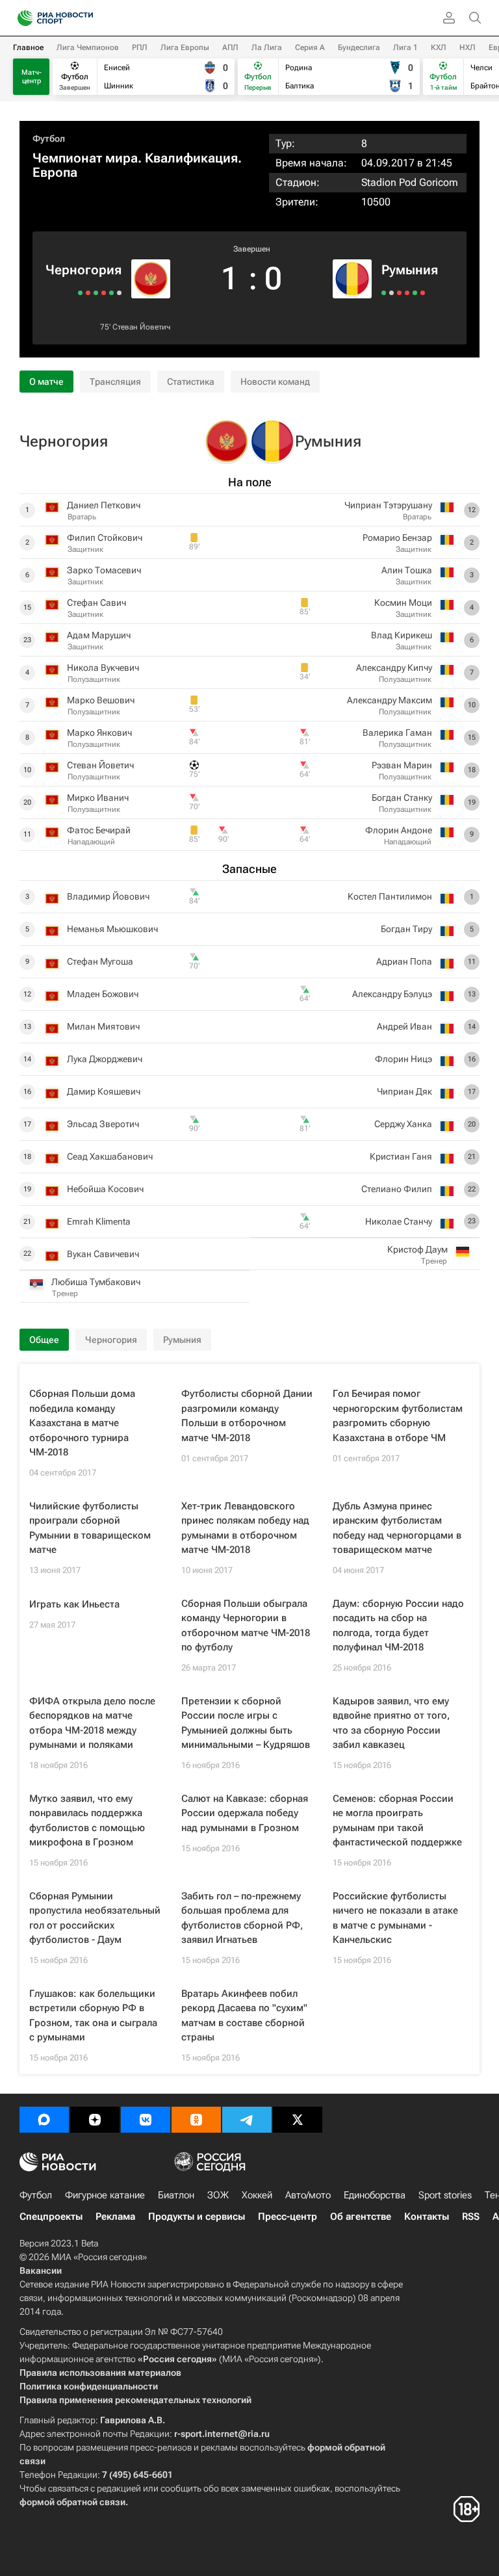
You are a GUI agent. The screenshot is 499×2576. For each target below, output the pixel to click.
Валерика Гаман (397, 733)
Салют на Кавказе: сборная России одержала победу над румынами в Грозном (245, 1813)
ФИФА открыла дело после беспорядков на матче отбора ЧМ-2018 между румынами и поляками (92, 1723)
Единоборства (375, 2195)
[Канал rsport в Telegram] (247, 2120)
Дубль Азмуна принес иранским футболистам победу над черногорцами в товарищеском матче (397, 1528)
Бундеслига (359, 47)
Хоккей (257, 2195)
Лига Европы (185, 47)
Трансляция (115, 382)
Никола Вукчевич (103, 668)
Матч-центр (32, 77)
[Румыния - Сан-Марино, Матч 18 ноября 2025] (415, 293)
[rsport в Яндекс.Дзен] (95, 2120)
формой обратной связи (72, 2502)
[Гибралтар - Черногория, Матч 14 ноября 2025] (80, 293)
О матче (46, 382)
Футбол (49, 138)
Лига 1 (405, 47)
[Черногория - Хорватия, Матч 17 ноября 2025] (88, 293)
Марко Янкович (99, 733)
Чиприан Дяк (404, 1091)
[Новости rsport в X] (298, 2120)
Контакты (427, 2217)
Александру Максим (390, 700)
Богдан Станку (402, 798)
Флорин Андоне (399, 830)
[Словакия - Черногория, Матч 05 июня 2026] (119, 293)
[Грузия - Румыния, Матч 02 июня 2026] (391, 293)
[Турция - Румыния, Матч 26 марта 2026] (407, 293)
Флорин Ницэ (403, 1059)
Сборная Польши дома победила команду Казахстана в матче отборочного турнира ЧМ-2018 (82, 1423)
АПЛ (230, 47)
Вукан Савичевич (103, 1254)
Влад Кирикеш (402, 635)
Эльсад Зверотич (103, 1124)
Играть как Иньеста (74, 1604)
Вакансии (41, 2270)
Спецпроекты (51, 2217)
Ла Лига (267, 47)
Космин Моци (403, 603)
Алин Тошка (407, 570)
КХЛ (439, 47)
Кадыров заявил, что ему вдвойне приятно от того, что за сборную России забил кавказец (391, 1723)
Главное (28, 47)
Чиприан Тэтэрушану (388, 505)
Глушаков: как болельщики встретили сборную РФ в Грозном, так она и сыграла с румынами (93, 2016)
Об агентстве (361, 2217)
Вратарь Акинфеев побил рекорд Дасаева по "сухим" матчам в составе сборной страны (244, 2016)
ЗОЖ (218, 2195)
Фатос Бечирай (99, 830)
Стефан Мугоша (100, 961)
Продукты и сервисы (197, 2217)
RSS (471, 2217)
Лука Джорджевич (105, 1059)
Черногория (83, 270)
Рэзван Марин (402, 765)
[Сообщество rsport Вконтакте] (146, 2120)
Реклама (115, 2217)
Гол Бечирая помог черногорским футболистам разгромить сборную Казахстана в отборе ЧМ (398, 1416)
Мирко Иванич (98, 798)
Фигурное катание (105, 2195)
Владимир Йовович (108, 896)
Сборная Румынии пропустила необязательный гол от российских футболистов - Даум (95, 1918)
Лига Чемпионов (88, 47)
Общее (44, 1340)
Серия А (310, 47)
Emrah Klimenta (99, 1221)
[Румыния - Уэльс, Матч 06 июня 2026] (384, 293)
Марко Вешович (101, 700)
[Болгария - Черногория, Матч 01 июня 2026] (111, 293)
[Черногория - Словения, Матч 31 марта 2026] (104, 293)
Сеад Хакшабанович (110, 1156)
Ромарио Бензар (397, 538)
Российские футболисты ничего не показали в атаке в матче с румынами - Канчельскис (395, 1918)
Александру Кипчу (394, 668)
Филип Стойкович (105, 538)
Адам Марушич (99, 635)
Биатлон (176, 2195)
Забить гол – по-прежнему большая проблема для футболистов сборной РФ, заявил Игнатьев (242, 1918)
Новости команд (275, 382)
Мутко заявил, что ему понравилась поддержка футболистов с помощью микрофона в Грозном (87, 1821)
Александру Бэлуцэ (392, 994)
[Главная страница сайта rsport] (84, 18)
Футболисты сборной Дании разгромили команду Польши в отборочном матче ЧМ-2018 (247, 1416)
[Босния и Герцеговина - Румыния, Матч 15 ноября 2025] (423, 293)
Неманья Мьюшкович (112, 929)
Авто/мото (308, 2195)
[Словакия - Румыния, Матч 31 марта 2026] (399, 293)
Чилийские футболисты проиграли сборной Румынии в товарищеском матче (90, 1528)
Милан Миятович (103, 1026)
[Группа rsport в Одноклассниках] (196, 2120)
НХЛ (467, 47)
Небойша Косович (105, 1189)
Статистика (191, 382)
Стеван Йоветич (141, 327)
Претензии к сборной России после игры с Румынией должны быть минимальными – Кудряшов (246, 1723)
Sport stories (445, 2195)
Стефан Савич (96, 603)
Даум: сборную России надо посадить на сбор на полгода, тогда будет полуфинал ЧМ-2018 (398, 1626)
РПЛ (140, 47)
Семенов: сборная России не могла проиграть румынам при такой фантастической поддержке (397, 1821)
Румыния (410, 270)
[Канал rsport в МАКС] (44, 2120)
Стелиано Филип (397, 1189)
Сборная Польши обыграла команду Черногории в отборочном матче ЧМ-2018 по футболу (246, 1626)
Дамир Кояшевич (104, 1091)
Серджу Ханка (403, 1124)
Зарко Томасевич (104, 570)
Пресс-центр (288, 2217)
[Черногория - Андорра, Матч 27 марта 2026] (96, 293)
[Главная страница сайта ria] (21, 18)
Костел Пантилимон (390, 896)
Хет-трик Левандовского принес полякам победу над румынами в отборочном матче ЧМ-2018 (245, 1528)
